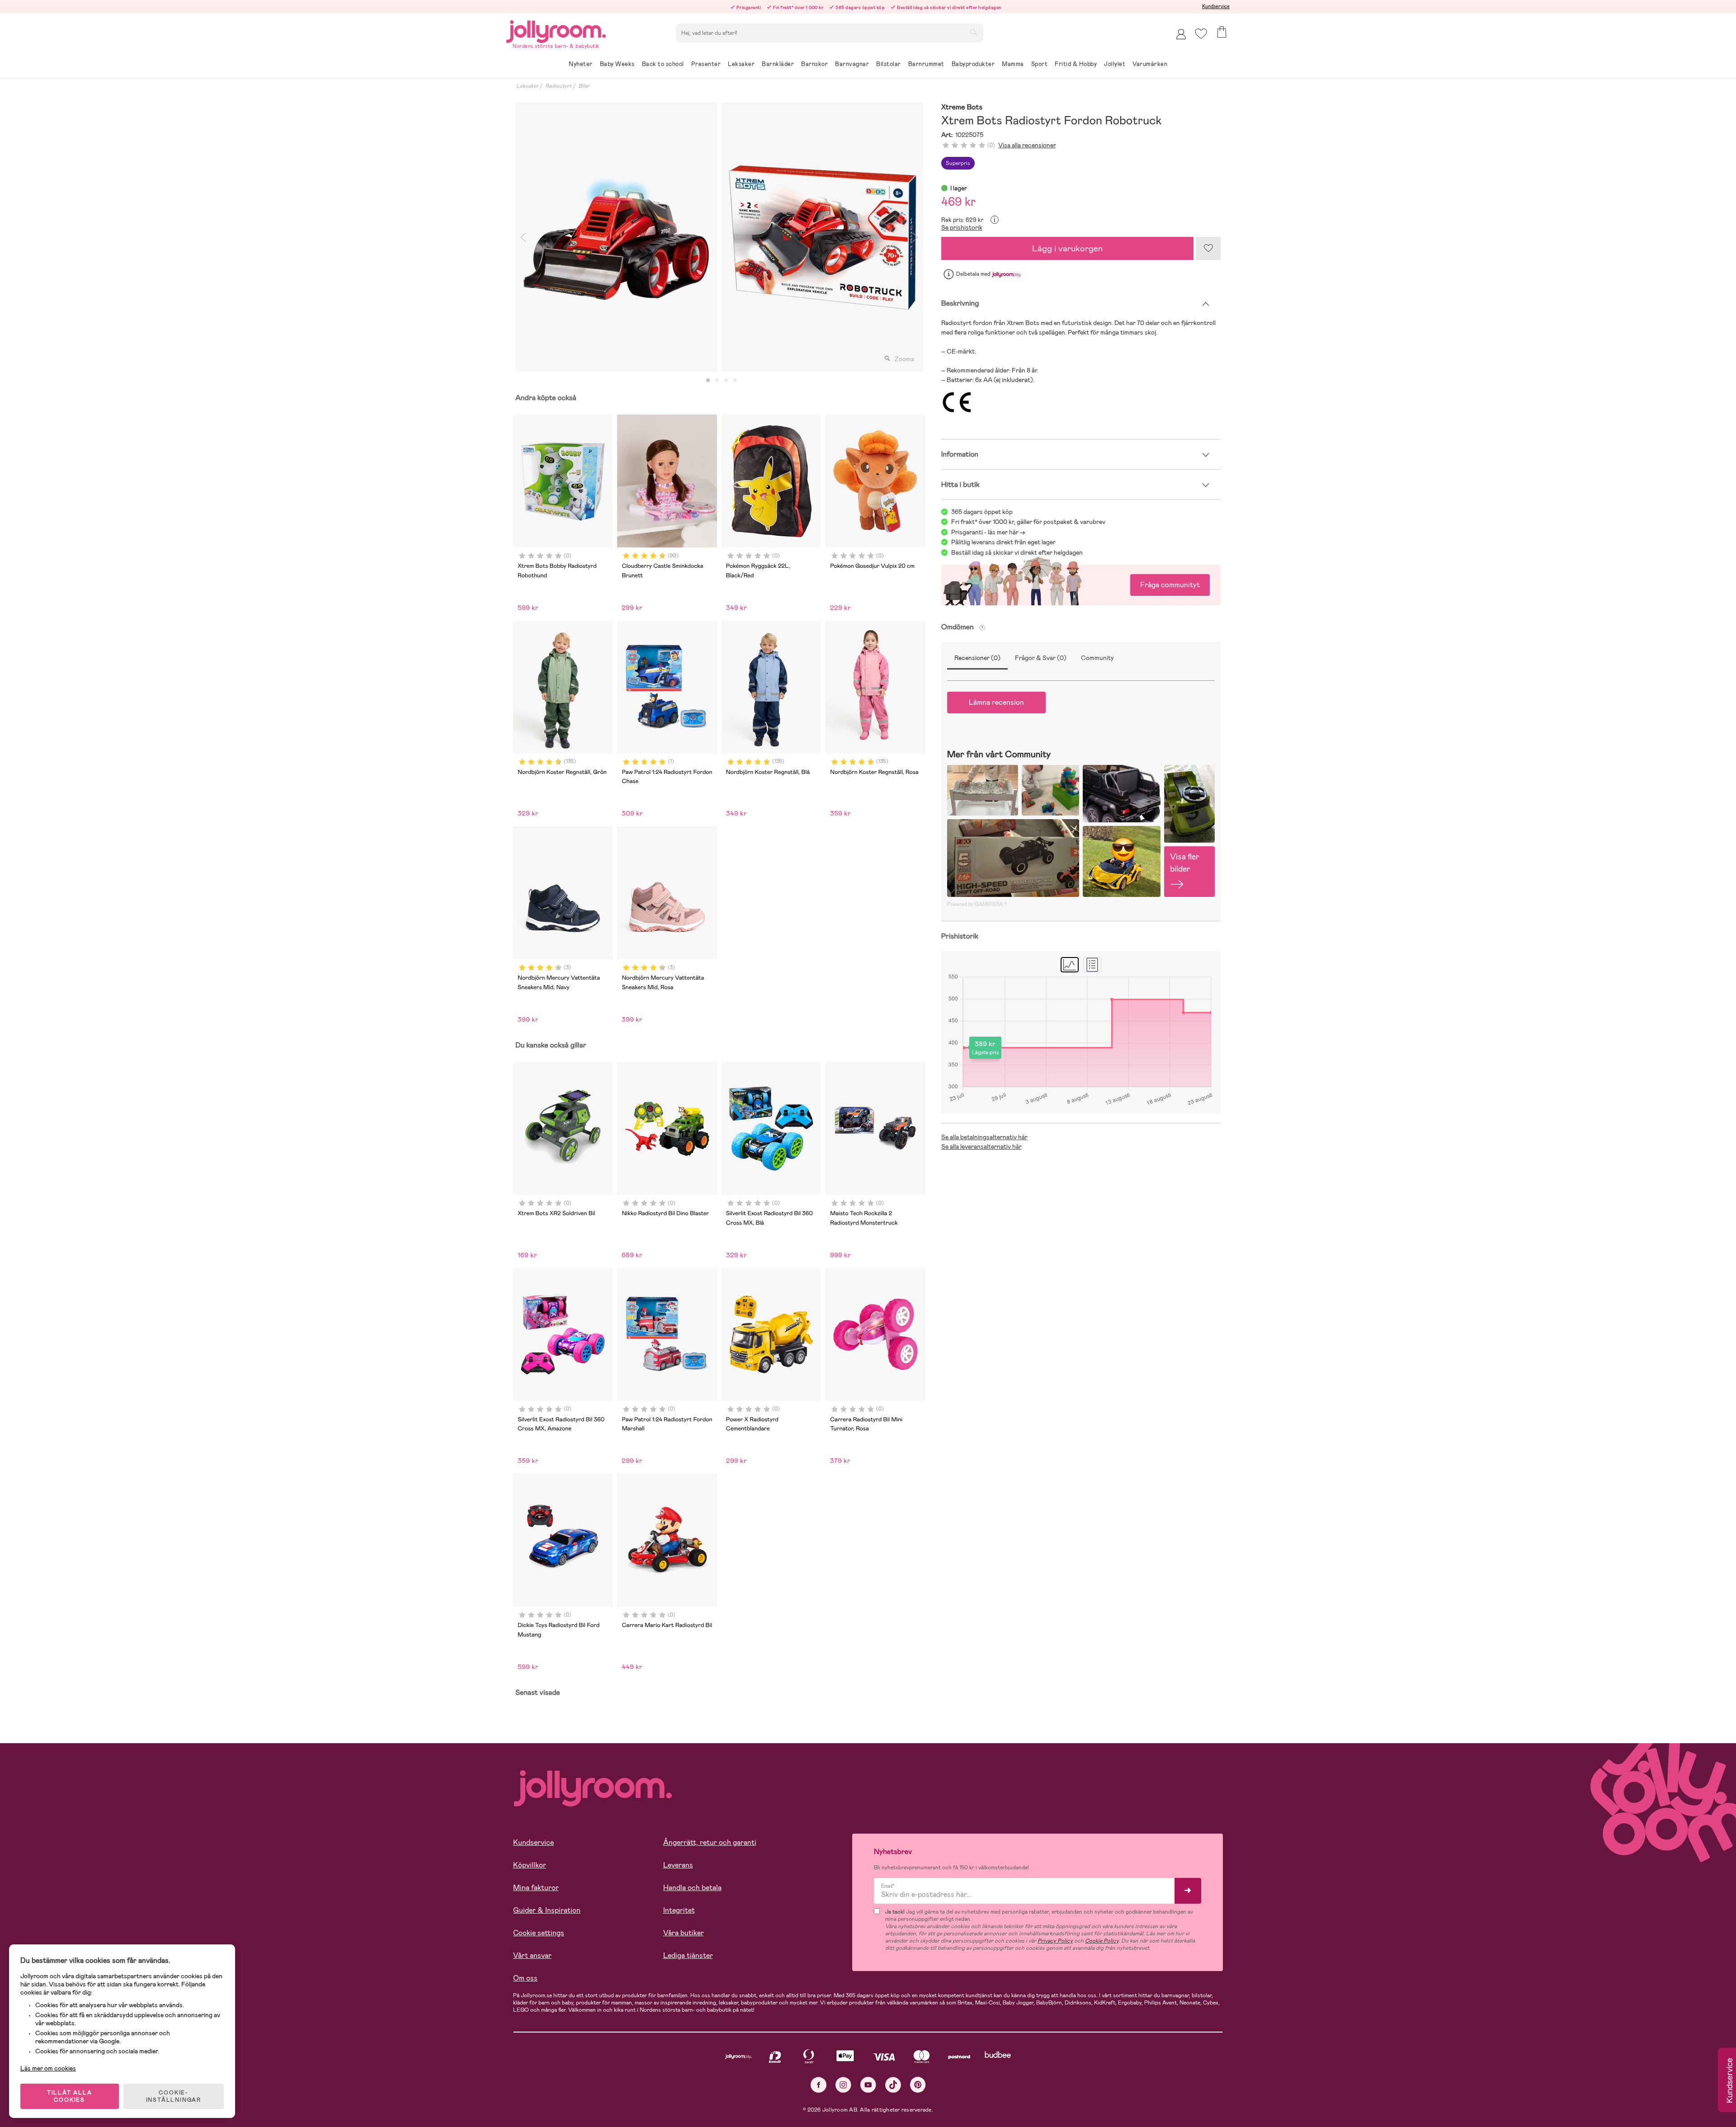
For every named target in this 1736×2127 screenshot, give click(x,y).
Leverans (678, 1865)
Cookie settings (539, 1933)
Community (1097, 658)
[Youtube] (868, 2085)
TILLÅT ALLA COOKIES (70, 2096)
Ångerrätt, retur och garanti (710, 1842)
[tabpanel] (616, 237)
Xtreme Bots (962, 107)
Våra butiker (684, 1933)
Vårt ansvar (532, 1955)
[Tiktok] (893, 2085)
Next (915, 237)
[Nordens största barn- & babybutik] (556, 30)
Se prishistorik (962, 227)
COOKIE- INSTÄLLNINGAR (174, 2096)
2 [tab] (717, 381)
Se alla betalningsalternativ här (984, 1137)
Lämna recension (996, 702)
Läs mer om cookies (48, 2068)
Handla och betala (692, 1888)
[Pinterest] (918, 2085)
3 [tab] (726, 381)
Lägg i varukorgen (1067, 248)
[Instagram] (843, 2085)
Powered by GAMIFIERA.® (977, 904)
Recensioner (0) (977, 658)
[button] (1201, 34)
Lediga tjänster (688, 1955)
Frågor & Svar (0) (1041, 658)
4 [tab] (735, 381)
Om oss (525, 1978)
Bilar (584, 86)
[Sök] (973, 32)
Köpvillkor (530, 1865)
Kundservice (1216, 6)
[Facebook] (818, 2085)
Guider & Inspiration (547, 1910)
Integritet (679, 1910)
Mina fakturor (536, 1888)
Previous (523, 237)
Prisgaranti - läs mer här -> (988, 532)
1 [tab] (708, 381)
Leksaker (527, 86)
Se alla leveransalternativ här (981, 1146)
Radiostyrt (558, 86)
